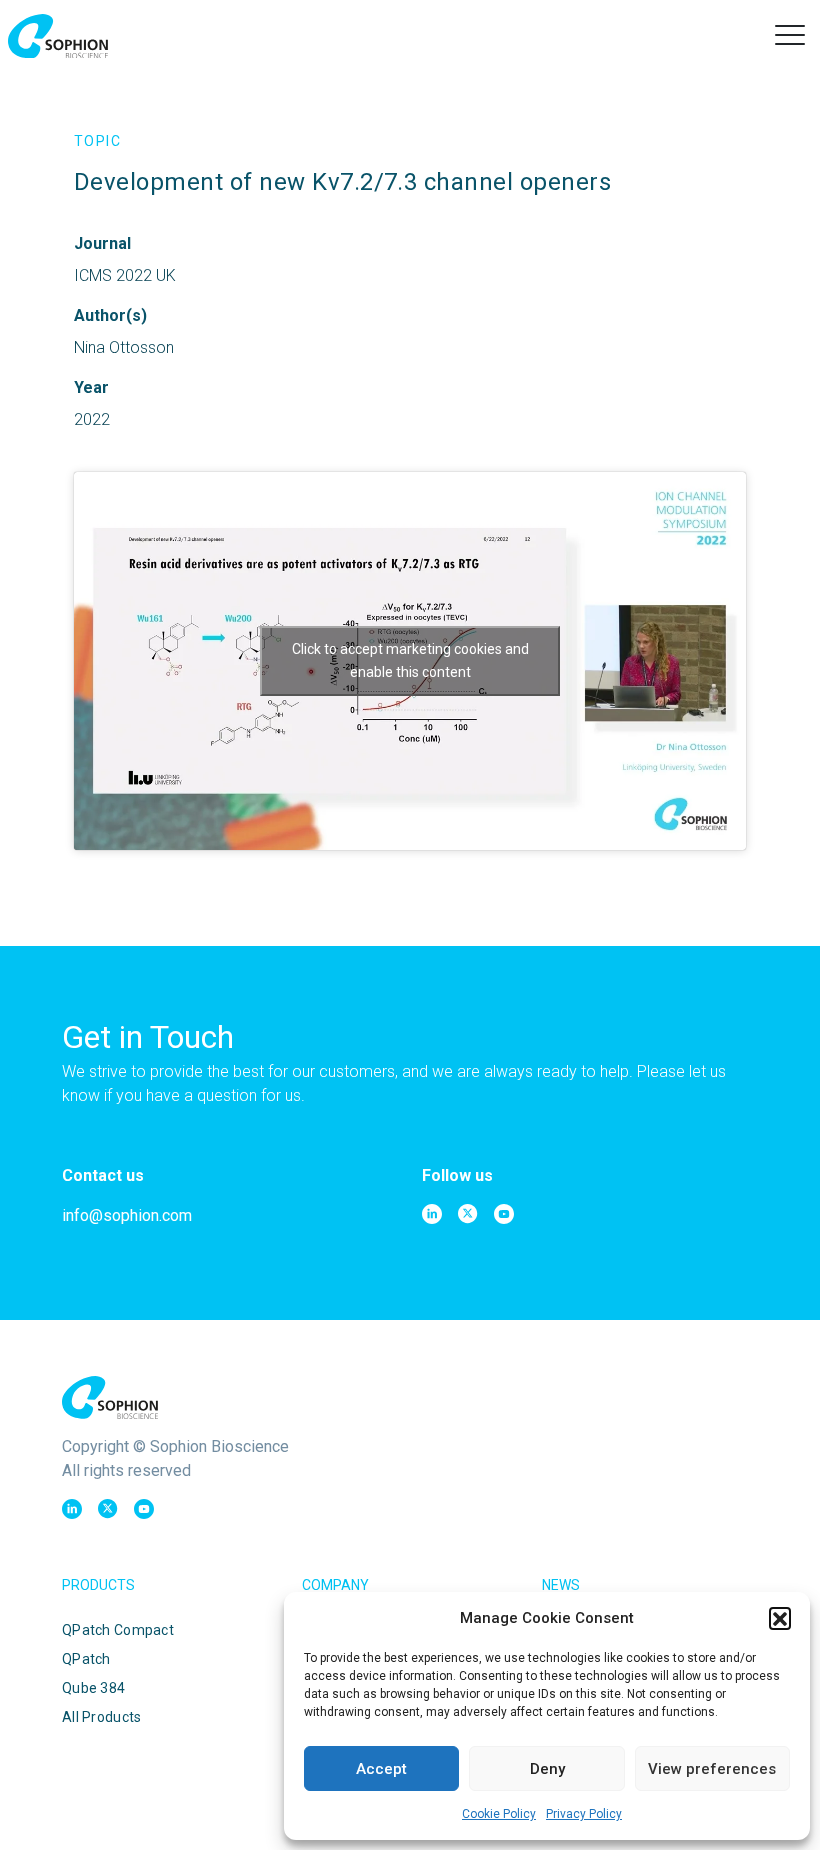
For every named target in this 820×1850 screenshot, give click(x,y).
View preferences (712, 1769)
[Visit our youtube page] (504, 1214)
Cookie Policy (499, 1814)
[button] (780, 1618)
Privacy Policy (584, 1814)
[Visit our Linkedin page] (432, 1214)
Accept (381, 1769)
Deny (547, 1769)
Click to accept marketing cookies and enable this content (410, 660)
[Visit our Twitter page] (468, 1214)
